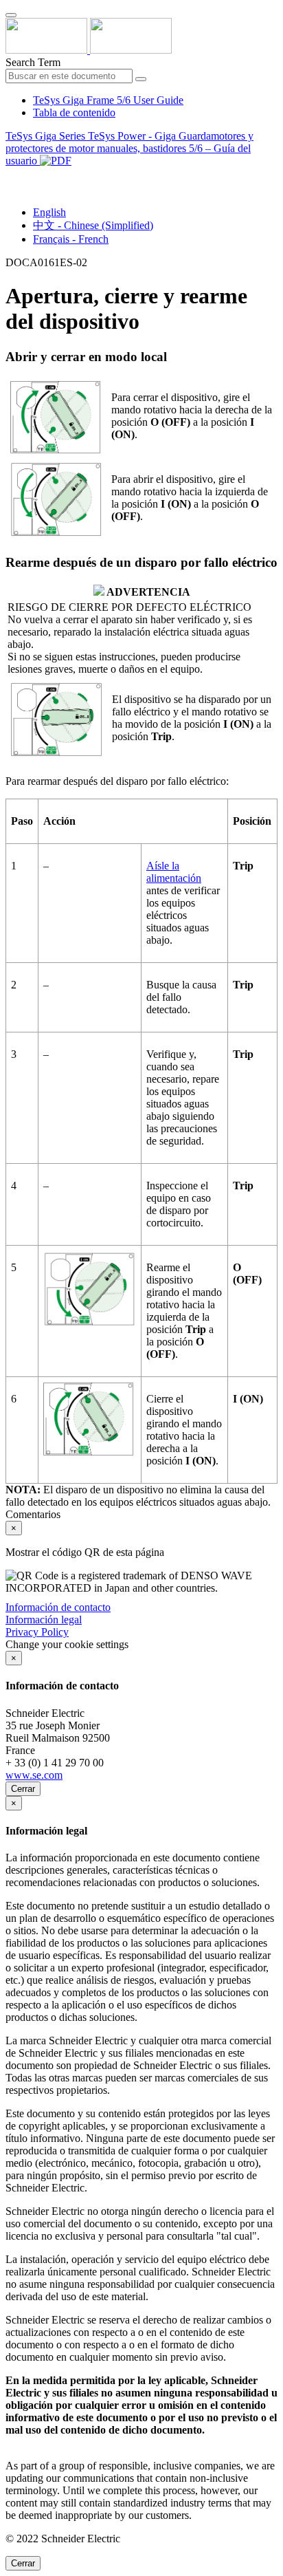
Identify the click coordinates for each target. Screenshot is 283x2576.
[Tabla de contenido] (11, 176)
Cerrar (23, 1789)
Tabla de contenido (74, 112)
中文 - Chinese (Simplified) (93, 225)
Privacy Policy (37, 1632)
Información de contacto (58, 1607)
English (49, 212)
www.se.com (34, 1775)
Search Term (33, 62)
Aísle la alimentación (174, 872)
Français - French (71, 239)
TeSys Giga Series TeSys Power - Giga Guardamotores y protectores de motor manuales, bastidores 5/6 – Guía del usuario (129, 148)
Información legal (44, 1620)
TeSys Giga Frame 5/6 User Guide (108, 100)
